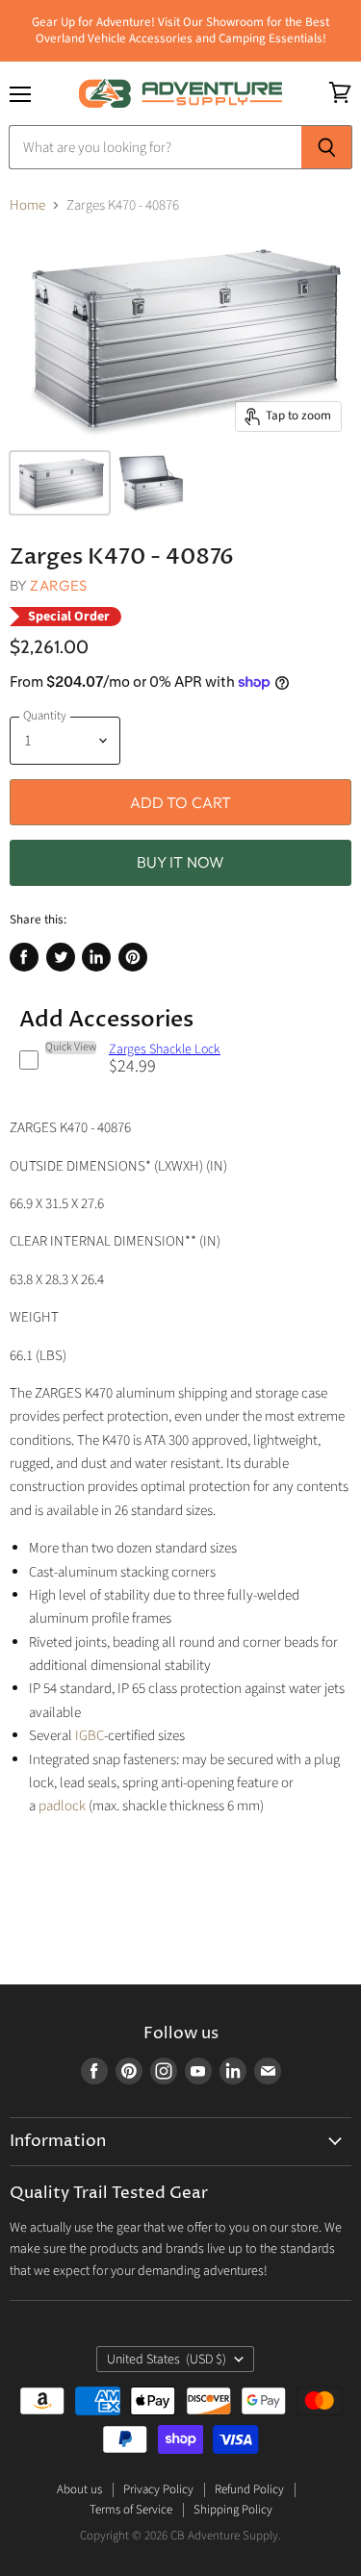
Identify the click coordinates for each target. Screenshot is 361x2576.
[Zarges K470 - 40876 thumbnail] (60, 483)
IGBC (90, 1736)
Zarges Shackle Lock (165, 1049)
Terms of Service (131, 2510)
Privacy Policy (158, 2489)
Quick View (71, 1048)
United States (167, 2360)
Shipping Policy (233, 2510)
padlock (62, 1806)
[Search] (327, 147)
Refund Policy (249, 2489)
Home (27, 205)
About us (79, 2489)
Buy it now (181, 862)
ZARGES (58, 585)
